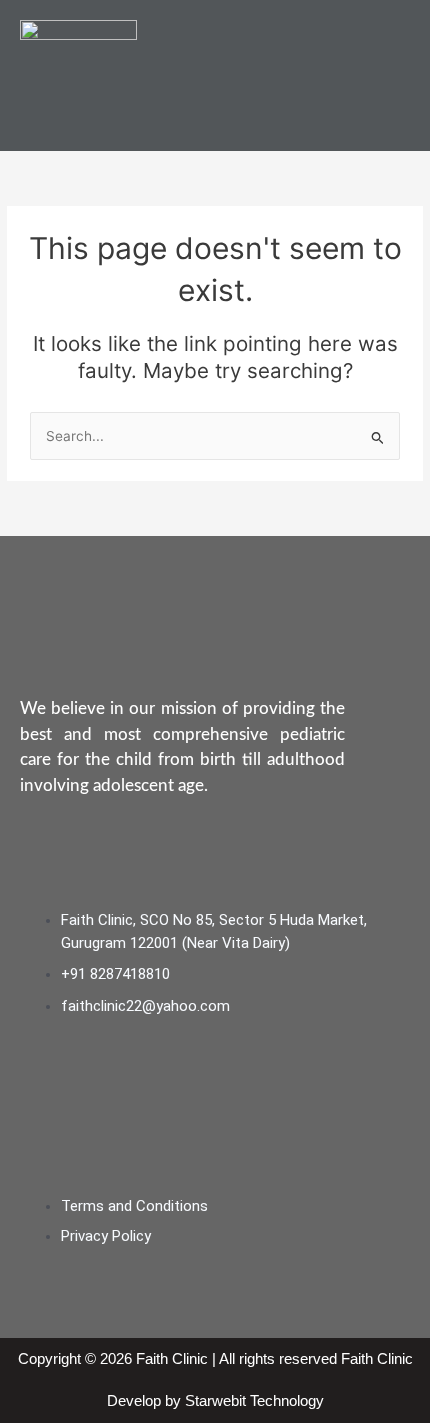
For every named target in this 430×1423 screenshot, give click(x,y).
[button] (402, 76)
